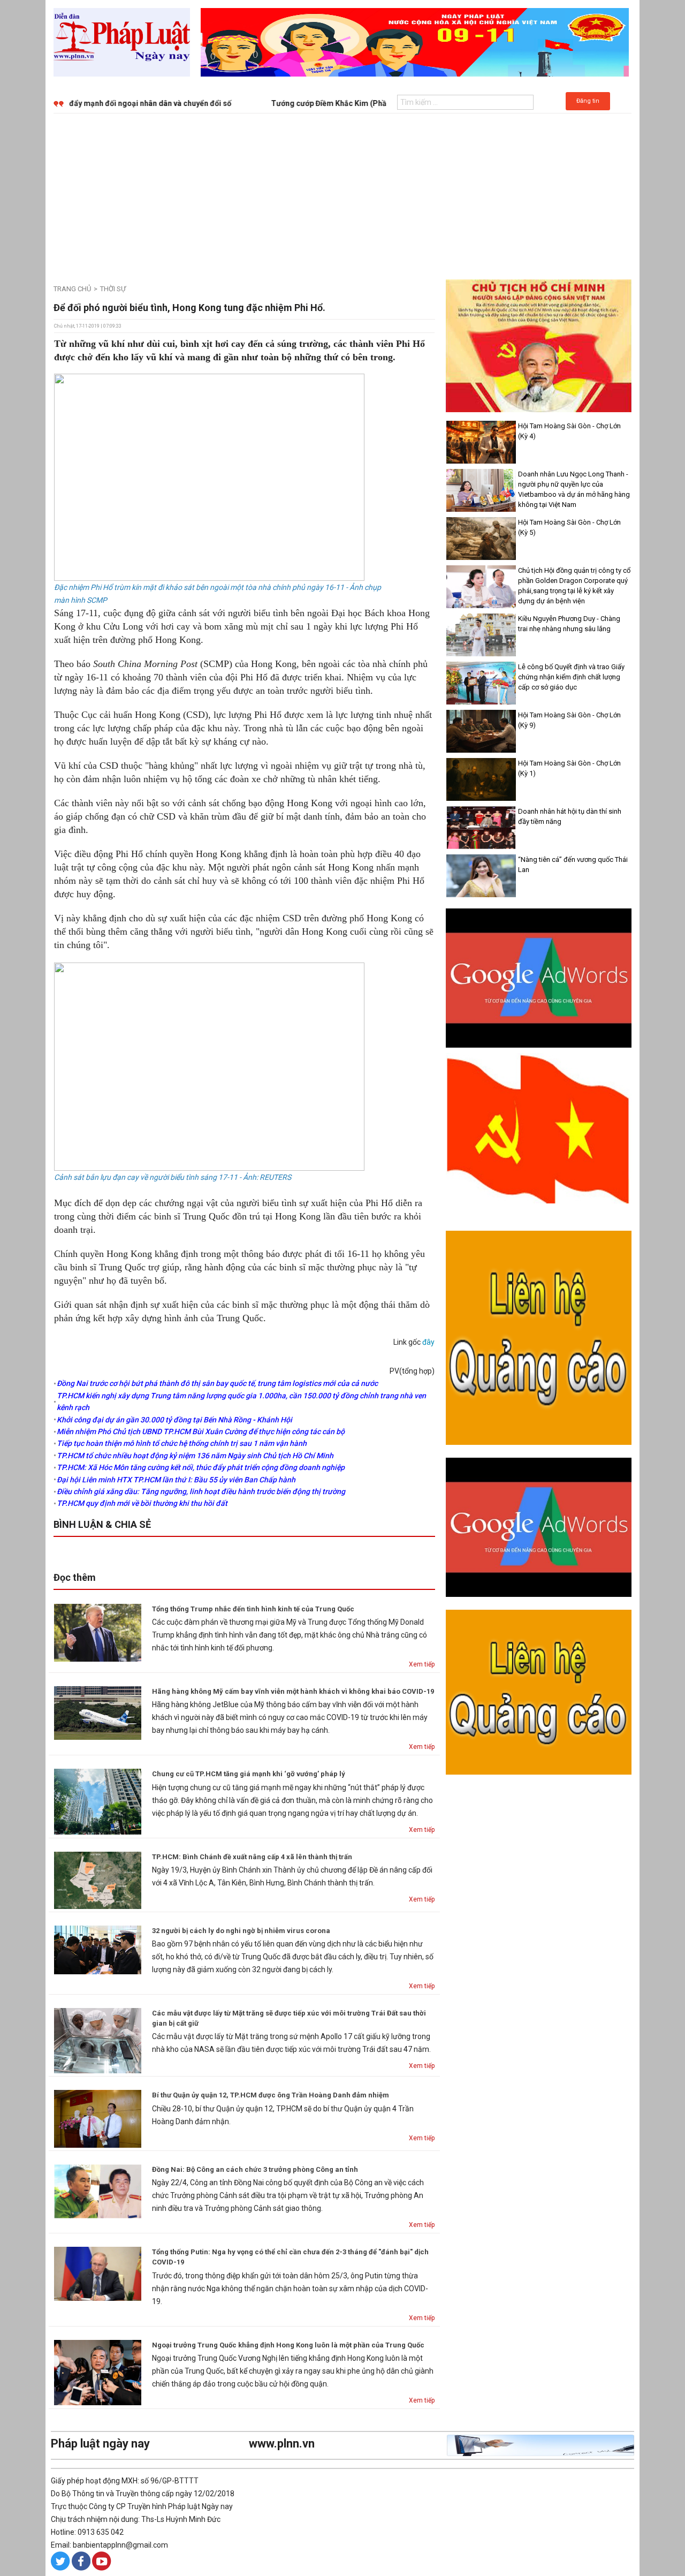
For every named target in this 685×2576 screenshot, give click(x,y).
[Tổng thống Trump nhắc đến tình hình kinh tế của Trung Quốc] (98, 1632)
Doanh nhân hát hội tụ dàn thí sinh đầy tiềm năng (570, 816)
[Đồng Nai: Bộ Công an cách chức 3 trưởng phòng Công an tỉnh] (98, 2191)
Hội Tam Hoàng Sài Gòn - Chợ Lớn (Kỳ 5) (569, 527)
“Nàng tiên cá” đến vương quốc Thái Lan (573, 865)
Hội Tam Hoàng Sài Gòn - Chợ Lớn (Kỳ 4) (569, 431)
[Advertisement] (342, 194)
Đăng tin (588, 101)
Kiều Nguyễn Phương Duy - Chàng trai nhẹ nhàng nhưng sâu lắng (569, 624)
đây (428, 1342)
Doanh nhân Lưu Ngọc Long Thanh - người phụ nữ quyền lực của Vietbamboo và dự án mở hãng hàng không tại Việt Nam (574, 489)
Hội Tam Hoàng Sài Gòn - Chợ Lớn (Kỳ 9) (569, 720)
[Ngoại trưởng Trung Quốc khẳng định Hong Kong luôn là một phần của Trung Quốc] (98, 2372)
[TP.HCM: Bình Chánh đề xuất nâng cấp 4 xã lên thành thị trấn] (98, 1880)
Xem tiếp (422, 1664)
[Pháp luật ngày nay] (122, 42)
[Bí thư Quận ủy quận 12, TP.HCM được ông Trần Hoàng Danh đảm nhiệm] (98, 2118)
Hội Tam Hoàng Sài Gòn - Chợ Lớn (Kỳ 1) (569, 768)
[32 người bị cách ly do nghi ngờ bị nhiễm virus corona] (98, 1949)
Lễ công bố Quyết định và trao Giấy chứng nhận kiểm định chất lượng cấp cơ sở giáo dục (571, 677)
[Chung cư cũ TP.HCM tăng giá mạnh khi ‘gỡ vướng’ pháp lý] (98, 1801)
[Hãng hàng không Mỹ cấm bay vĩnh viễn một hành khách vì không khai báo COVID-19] (98, 1713)
